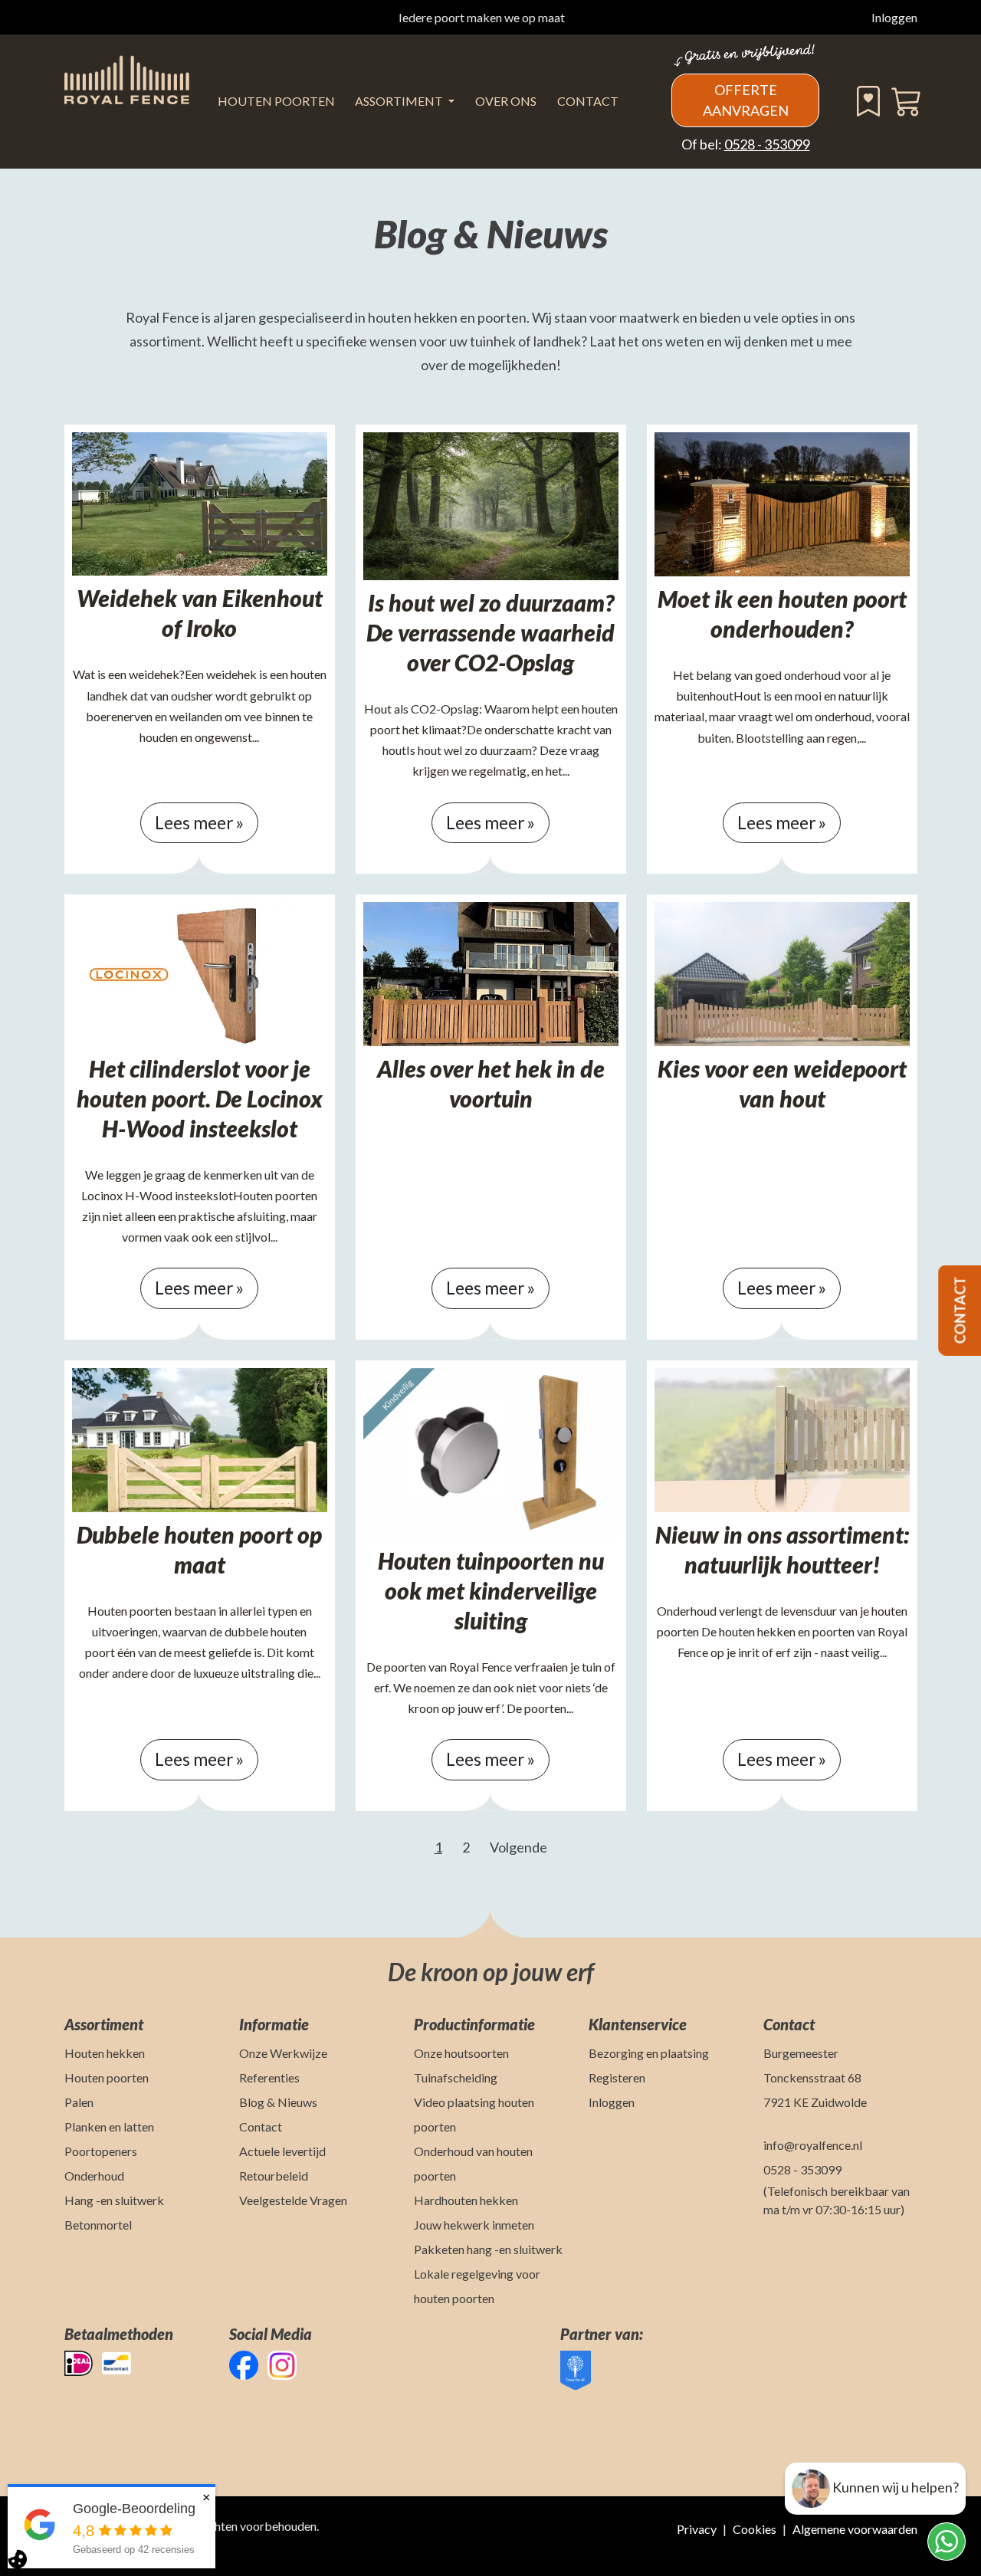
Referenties (269, 2077)
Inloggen (894, 17)
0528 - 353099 (767, 144)
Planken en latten (109, 2126)
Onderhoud (94, 2176)
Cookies (755, 2529)
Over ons (506, 101)
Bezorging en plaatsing (649, 2053)
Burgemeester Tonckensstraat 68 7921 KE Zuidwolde (815, 2077)
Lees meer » (199, 823)
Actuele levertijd (282, 2151)
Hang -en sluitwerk (114, 2200)
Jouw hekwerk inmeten (474, 2225)
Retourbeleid (274, 2176)
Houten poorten (107, 2077)
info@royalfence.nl (813, 2145)
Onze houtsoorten (461, 2053)
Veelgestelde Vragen (293, 2200)
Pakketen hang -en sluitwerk (488, 2249)
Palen (79, 2102)
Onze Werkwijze (283, 2053)
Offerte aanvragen (746, 100)
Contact (588, 101)
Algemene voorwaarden (855, 2529)
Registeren (617, 2077)
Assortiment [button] (400, 101)
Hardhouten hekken (466, 2200)
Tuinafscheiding (456, 2077)
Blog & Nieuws (278, 2102)
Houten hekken (105, 2053)
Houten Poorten (276, 101)
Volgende (518, 1847)
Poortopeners (101, 2151)
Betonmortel (98, 2225)
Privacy (697, 2529)
